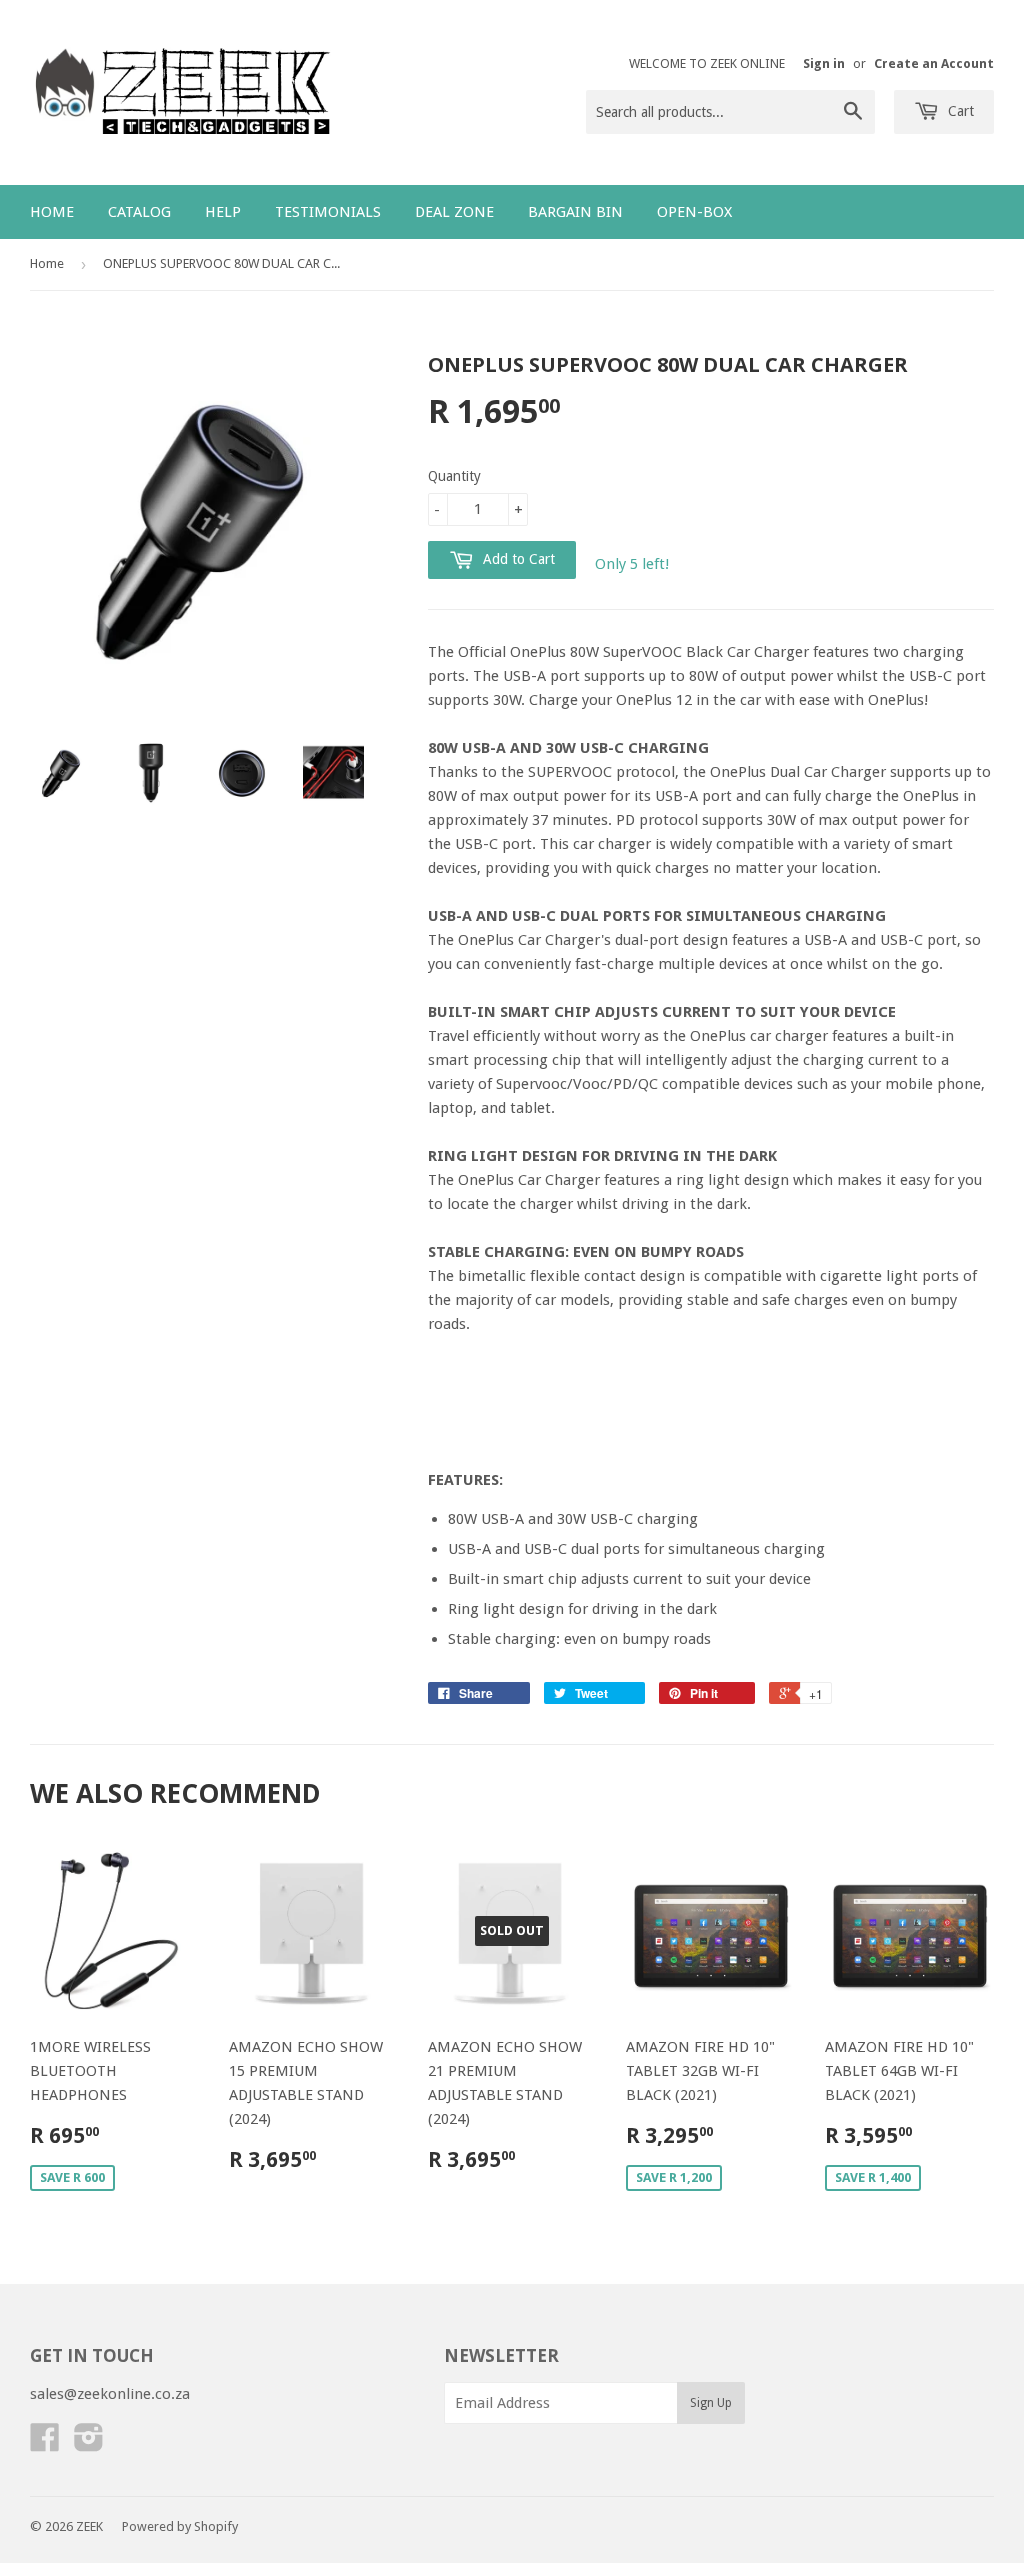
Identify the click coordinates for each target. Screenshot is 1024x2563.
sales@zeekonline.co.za (110, 2394)
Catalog (139, 212)
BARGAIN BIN (575, 212)
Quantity (454, 476)
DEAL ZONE (454, 212)
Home (52, 212)
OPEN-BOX (694, 212)
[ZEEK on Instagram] (89, 2444)
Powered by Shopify (180, 2526)
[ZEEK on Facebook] (45, 2444)
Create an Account (934, 63)
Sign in (824, 63)
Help (223, 212)
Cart (959, 111)
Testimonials (328, 212)
